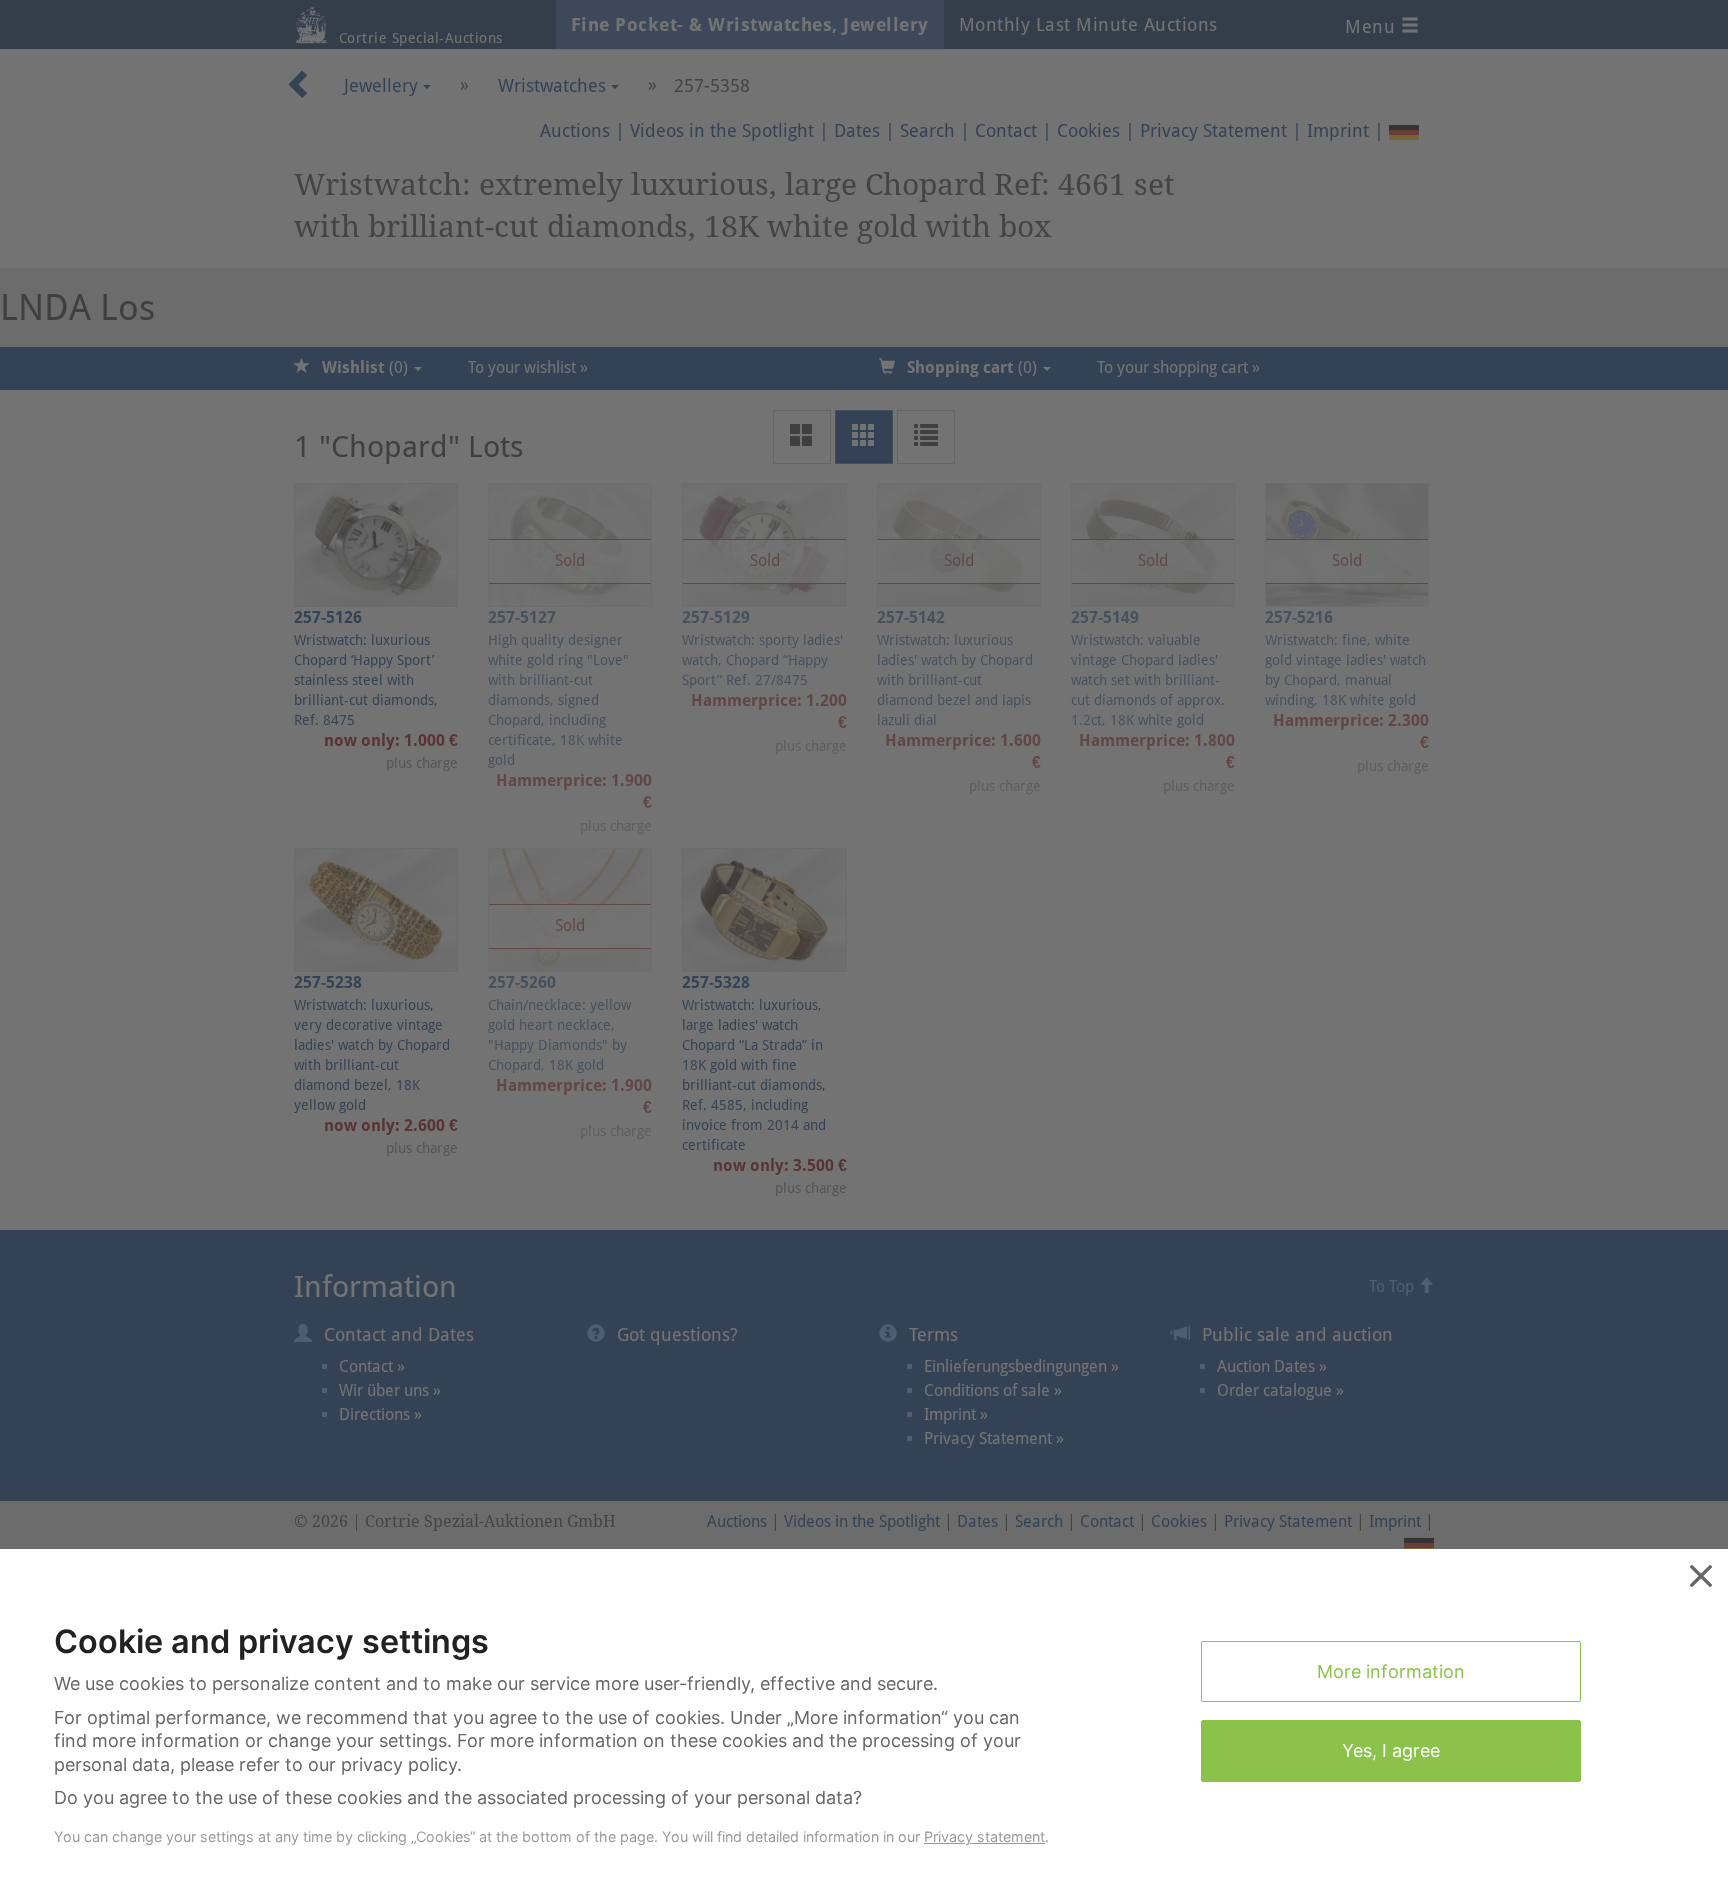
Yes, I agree (1391, 1750)
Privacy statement (984, 1836)
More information (1391, 1671)
